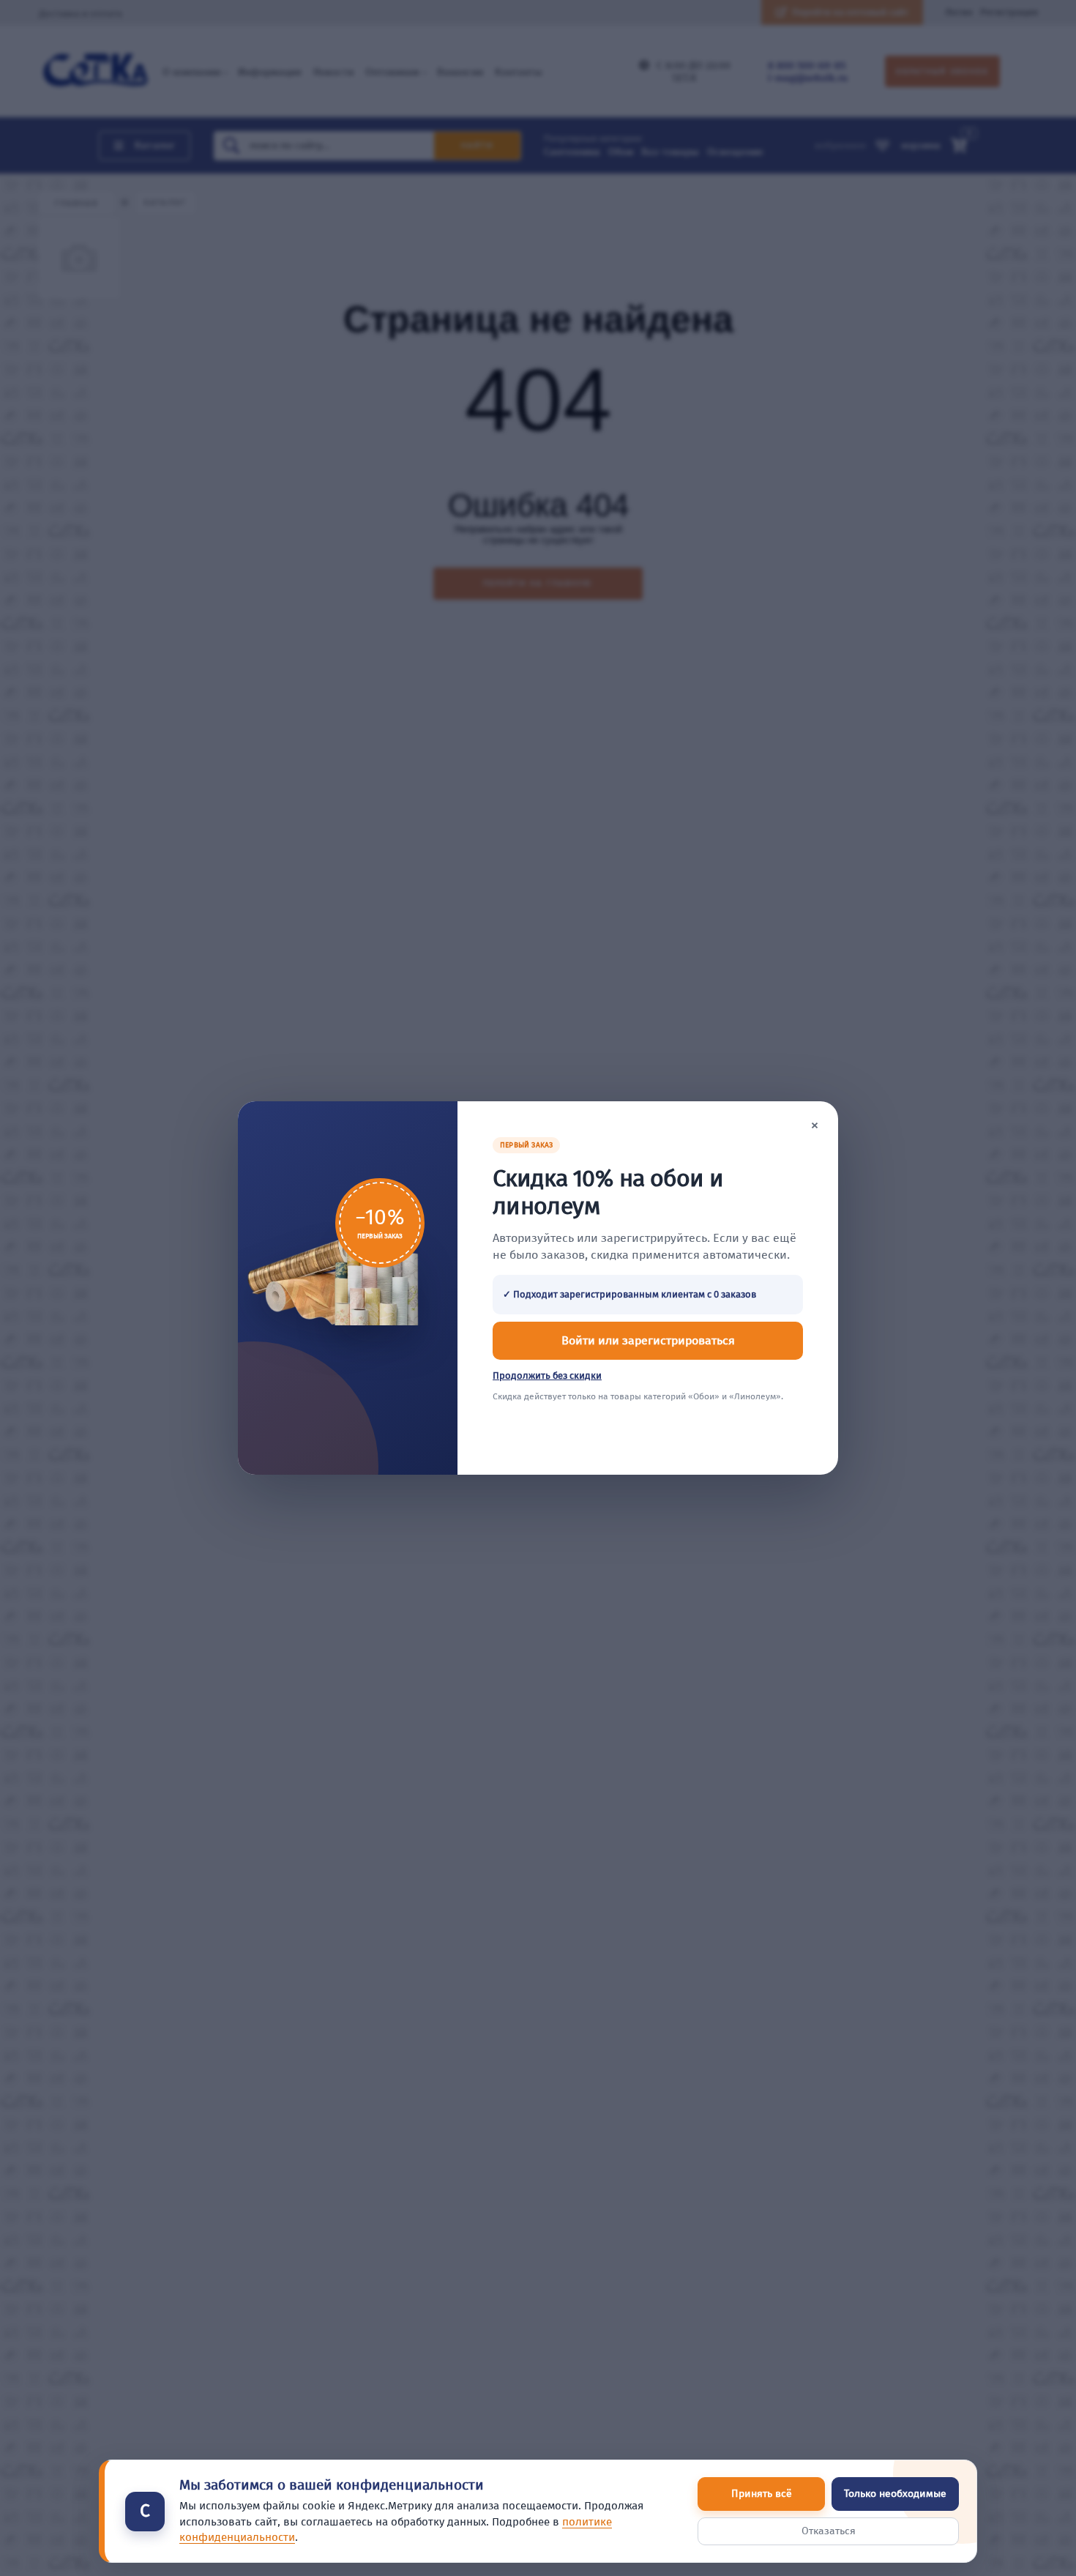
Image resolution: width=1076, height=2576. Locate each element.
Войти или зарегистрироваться (648, 1340)
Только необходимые (895, 2494)
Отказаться (829, 2531)
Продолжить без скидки (547, 1376)
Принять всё (762, 2494)
